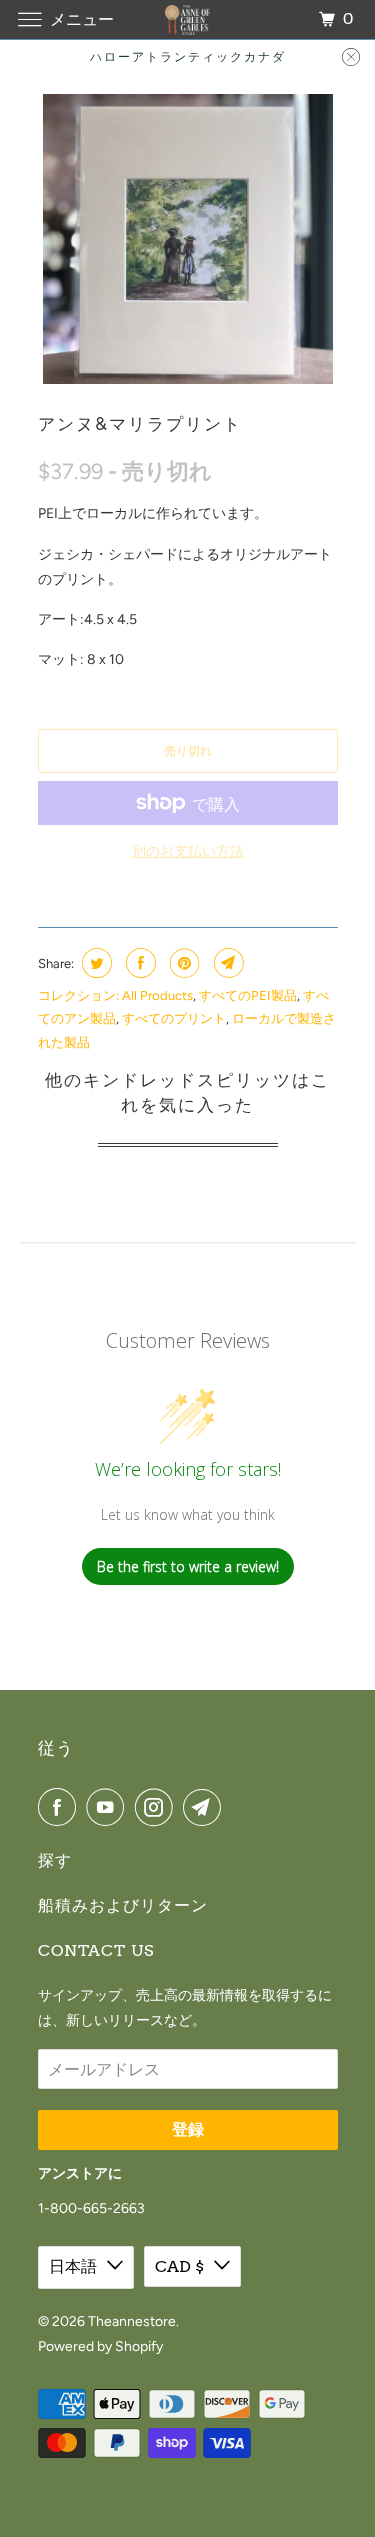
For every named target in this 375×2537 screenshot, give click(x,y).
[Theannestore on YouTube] (109, 1807)
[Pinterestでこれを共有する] (182, 963)
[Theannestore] (188, 19)
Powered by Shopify (100, 2346)
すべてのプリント (174, 1018)
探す (55, 1860)
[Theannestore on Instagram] (158, 1807)
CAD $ (179, 2266)
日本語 (73, 2266)
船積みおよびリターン (123, 1905)
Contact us (96, 1950)
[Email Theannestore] (206, 1807)
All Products (157, 995)
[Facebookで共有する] (138, 963)
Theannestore (132, 2321)
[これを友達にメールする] (226, 963)
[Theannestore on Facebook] (61, 1807)
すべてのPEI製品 (248, 995)
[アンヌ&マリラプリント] (188, 239)
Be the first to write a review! (188, 1566)
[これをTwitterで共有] (94, 963)
